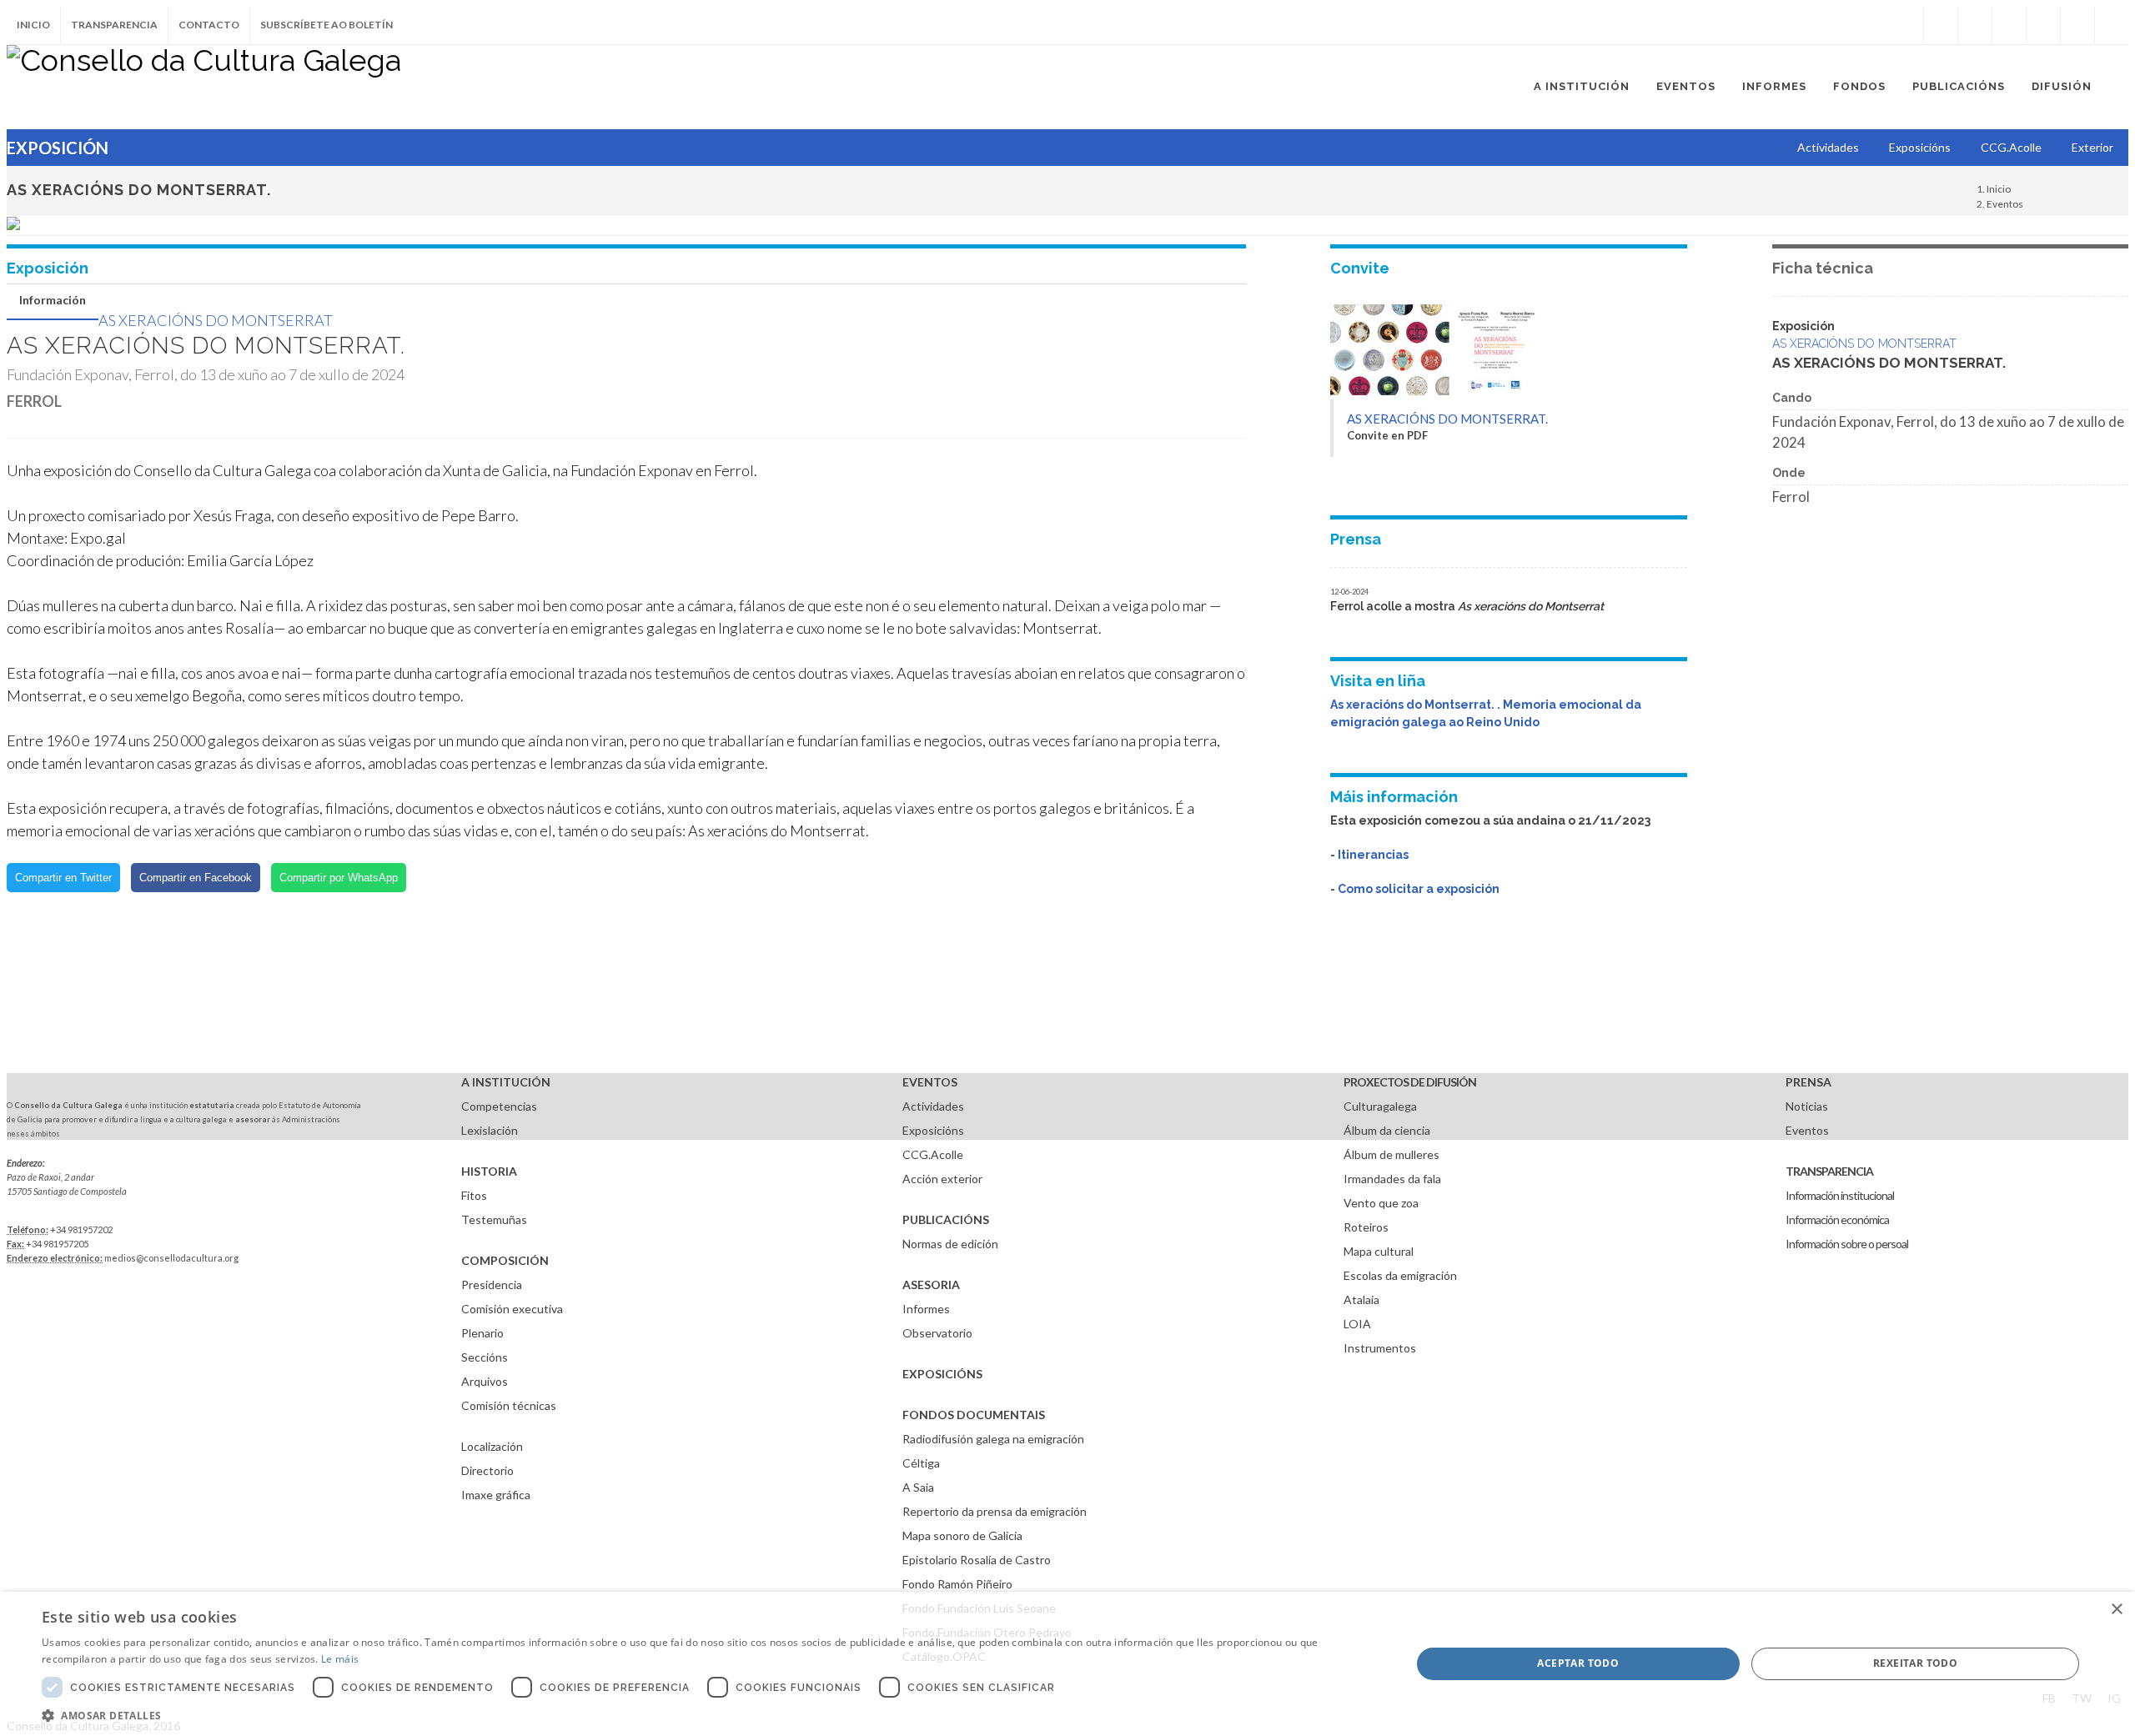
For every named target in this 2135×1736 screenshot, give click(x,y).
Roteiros (1366, 1227)
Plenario (482, 1333)
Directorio (487, 1470)
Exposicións (933, 1130)
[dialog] (1067, 1664)
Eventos (2005, 204)
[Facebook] (1941, 25)
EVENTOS (930, 1082)
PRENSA (1808, 1082)
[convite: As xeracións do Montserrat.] (1434, 391)
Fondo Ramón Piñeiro (957, 1584)
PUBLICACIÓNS (946, 1219)
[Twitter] (1975, 25)
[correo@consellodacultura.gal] (2112, 25)
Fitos (474, 1195)
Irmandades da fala (1392, 1179)
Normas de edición (950, 1244)
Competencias (499, 1106)
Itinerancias (1373, 855)
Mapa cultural (1379, 1251)
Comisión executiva (512, 1309)
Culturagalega (1380, 1106)
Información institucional (1840, 1195)
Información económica (1837, 1219)
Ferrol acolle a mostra (1467, 606)
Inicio (33, 25)
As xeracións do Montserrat (216, 320)
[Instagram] (1906, 25)
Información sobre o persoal (1847, 1244)
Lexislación (490, 1130)
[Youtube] (2043, 25)
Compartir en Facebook (196, 878)
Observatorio (937, 1333)
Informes (926, 1309)
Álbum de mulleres (1392, 1154)
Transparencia (114, 25)
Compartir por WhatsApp (339, 878)
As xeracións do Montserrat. (1447, 419)
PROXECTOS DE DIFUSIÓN (1410, 1082)
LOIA (1357, 1324)
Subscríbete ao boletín (327, 25)
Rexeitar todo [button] (1915, 1663)
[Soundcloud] (2009, 25)
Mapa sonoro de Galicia (962, 1535)
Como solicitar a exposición (1419, 889)
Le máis (340, 1659)
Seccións (485, 1357)
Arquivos (485, 1381)
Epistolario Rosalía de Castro (977, 1560)
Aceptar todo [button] (1578, 1663)
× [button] (2116, 1610)
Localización (492, 1446)
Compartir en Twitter (63, 878)
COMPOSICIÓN (505, 1260)
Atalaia (1361, 1299)
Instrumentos (1380, 1348)
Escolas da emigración (1400, 1275)
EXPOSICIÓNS (942, 1374)
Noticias (1807, 1106)
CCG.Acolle (933, 1154)
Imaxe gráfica (496, 1495)
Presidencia (492, 1284)
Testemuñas (494, 1219)
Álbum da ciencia (1387, 1130)
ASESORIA (931, 1284)
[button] (706, 1715)
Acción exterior (942, 1179)
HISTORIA (489, 1171)
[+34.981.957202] (2077, 25)
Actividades (933, 1106)
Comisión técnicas (509, 1405)
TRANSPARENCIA (1829, 1171)
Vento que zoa (1381, 1203)
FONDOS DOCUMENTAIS (974, 1415)
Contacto (209, 25)
